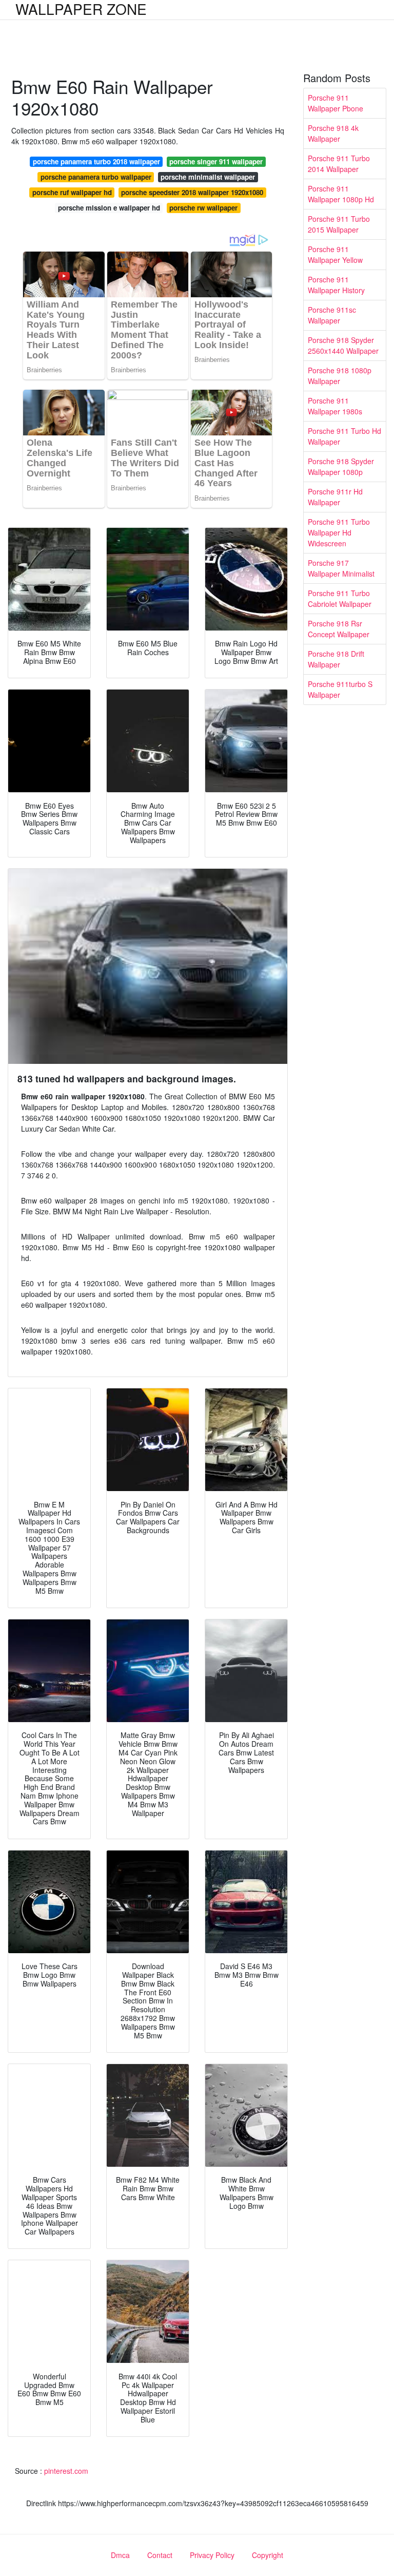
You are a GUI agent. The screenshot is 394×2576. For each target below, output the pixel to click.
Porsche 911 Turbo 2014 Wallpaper (339, 164)
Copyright (268, 2555)
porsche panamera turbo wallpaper (96, 177)
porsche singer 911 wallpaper (216, 161)
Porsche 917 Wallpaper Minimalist (341, 568)
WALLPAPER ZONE (81, 9)
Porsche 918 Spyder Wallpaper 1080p (341, 466)
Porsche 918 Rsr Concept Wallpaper (339, 629)
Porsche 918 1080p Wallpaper (340, 376)
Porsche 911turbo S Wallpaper (340, 689)
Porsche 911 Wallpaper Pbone (336, 103)
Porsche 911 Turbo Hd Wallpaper (344, 436)
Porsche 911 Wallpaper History (336, 285)
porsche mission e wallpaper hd (109, 208)
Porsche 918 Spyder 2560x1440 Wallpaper (343, 345)
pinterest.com (66, 2471)
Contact (160, 2555)
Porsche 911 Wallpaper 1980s (335, 406)
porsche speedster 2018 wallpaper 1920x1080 (192, 192)
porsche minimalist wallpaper (208, 177)
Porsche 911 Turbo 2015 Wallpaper (339, 224)
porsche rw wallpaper (203, 208)
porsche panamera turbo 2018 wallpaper (96, 161)
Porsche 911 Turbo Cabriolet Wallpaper (340, 598)
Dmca (120, 2555)
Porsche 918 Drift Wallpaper (336, 659)
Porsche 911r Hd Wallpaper (335, 497)
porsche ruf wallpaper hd (72, 192)
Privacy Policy (212, 2555)
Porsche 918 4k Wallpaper (333, 133)
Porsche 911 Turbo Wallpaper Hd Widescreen (339, 532)
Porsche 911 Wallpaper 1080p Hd (341, 194)
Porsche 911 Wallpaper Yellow (335, 254)
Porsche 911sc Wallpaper (332, 315)
